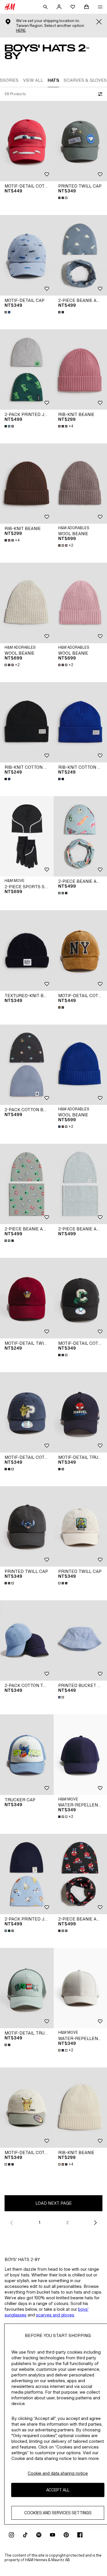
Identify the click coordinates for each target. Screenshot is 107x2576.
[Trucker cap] (27, 1755)
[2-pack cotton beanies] (27, 1065)
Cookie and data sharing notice (58, 2473)
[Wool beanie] (27, 603)
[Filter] (99, 94)
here (21, 30)
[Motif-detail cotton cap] (27, 141)
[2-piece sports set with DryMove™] (27, 836)
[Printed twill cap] (27, 1526)
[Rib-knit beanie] (27, 484)
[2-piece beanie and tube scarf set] (27, 1184)
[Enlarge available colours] (63, 198)
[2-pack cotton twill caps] (27, 1640)
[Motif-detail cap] (27, 255)
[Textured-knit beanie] (27, 950)
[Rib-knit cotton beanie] (27, 722)
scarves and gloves (55, 2315)
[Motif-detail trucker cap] (27, 1988)
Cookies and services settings (58, 2513)
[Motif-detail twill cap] (27, 1298)
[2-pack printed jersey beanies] (27, 369)
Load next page (54, 2203)
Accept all (58, 2490)
